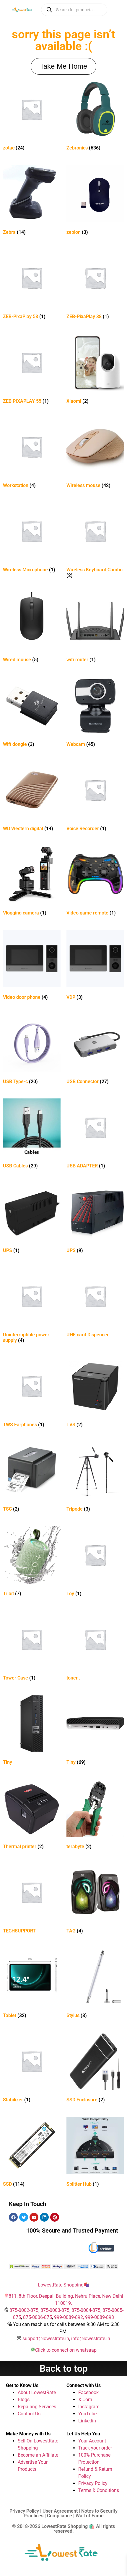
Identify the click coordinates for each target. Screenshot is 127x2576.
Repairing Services (37, 2407)
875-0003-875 (55, 2310)
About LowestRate (37, 2392)
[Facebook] (13, 2217)
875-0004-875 (86, 2310)
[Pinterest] (55, 2217)
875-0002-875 (24, 2310)
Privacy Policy (93, 2483)
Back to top (64, 2368)
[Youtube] (34, 2217)
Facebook (88, 2392)
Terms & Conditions (99, 2490)
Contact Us (29, 2414)
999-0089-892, (70, 2317)
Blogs (24, 2400)
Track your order (95, 2448)
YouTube (87, 2414)
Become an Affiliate (38, 2455)
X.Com (85, 2400)
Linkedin (87, 2421)
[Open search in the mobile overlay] (74, 10)
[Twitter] (24, 2217)
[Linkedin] (44, 2217)
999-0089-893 (100, 2317)
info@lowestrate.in (91, 2339)
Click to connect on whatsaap (66, 2350)
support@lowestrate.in (46, 2339)
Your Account (92, 2441)
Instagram (89, 2407)
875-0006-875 (38, 2317)
